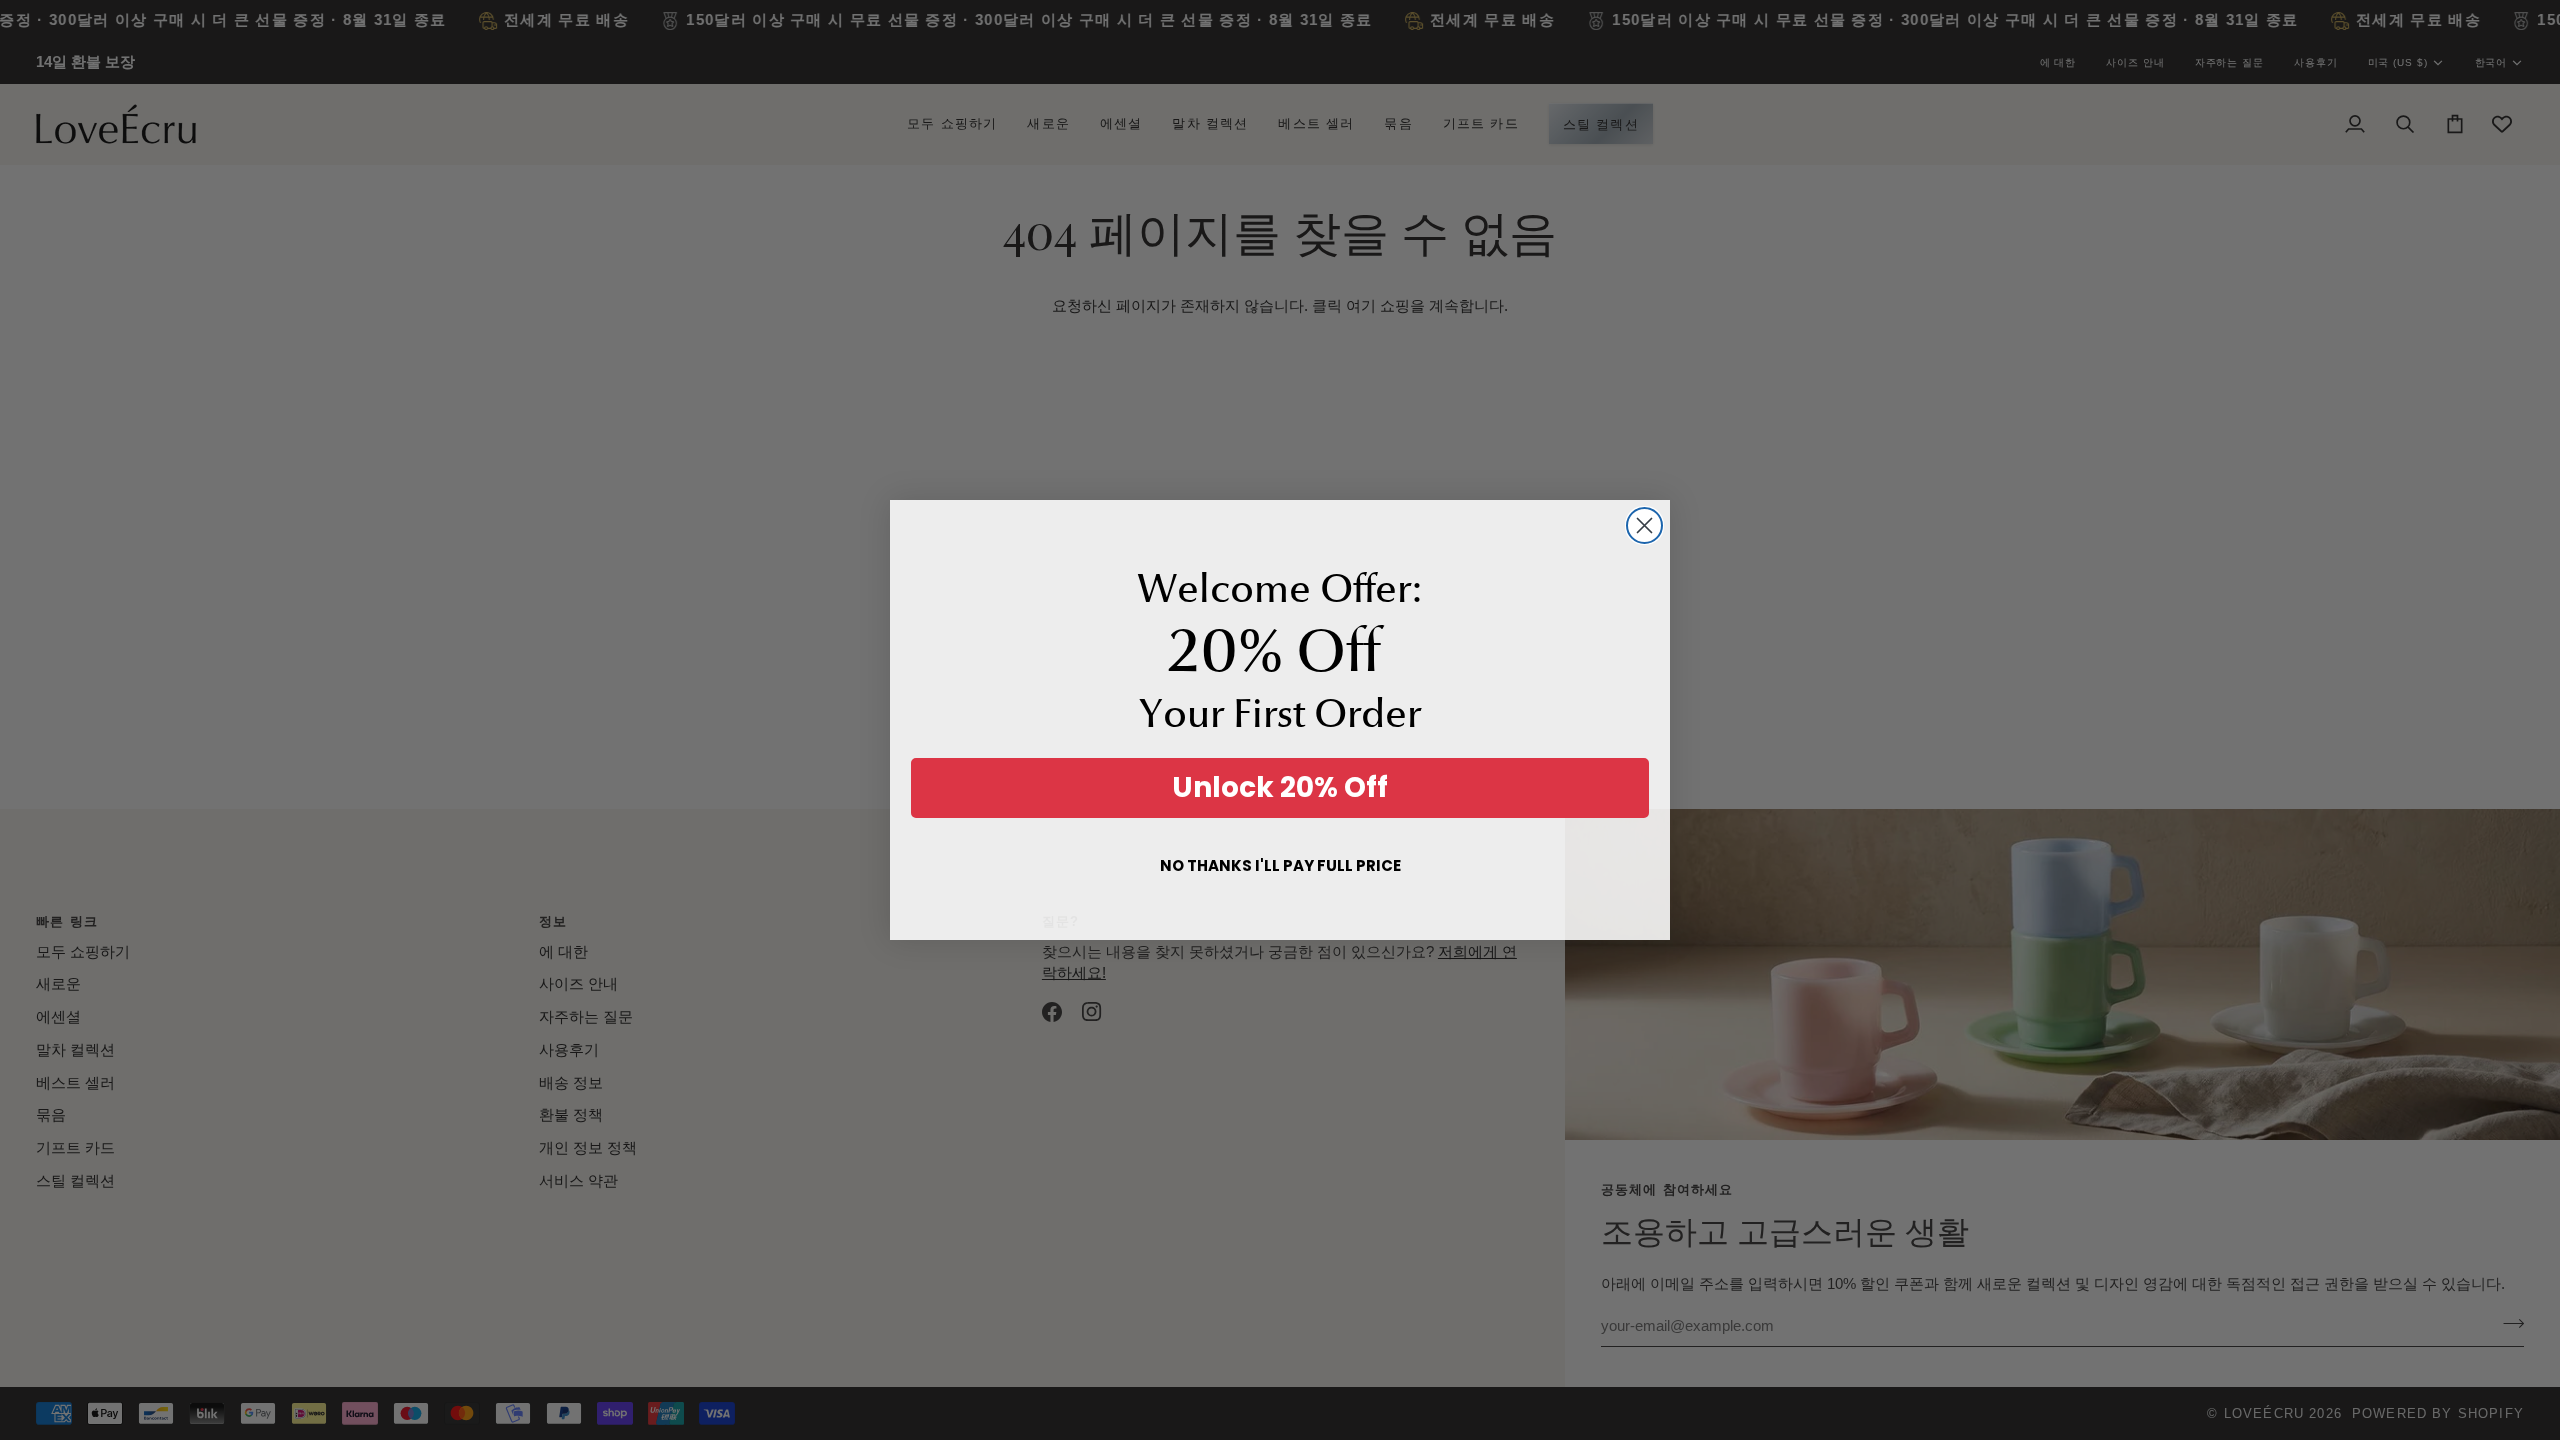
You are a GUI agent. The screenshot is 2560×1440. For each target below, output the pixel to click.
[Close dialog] (1644, 525)
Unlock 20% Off (1280, 787)
